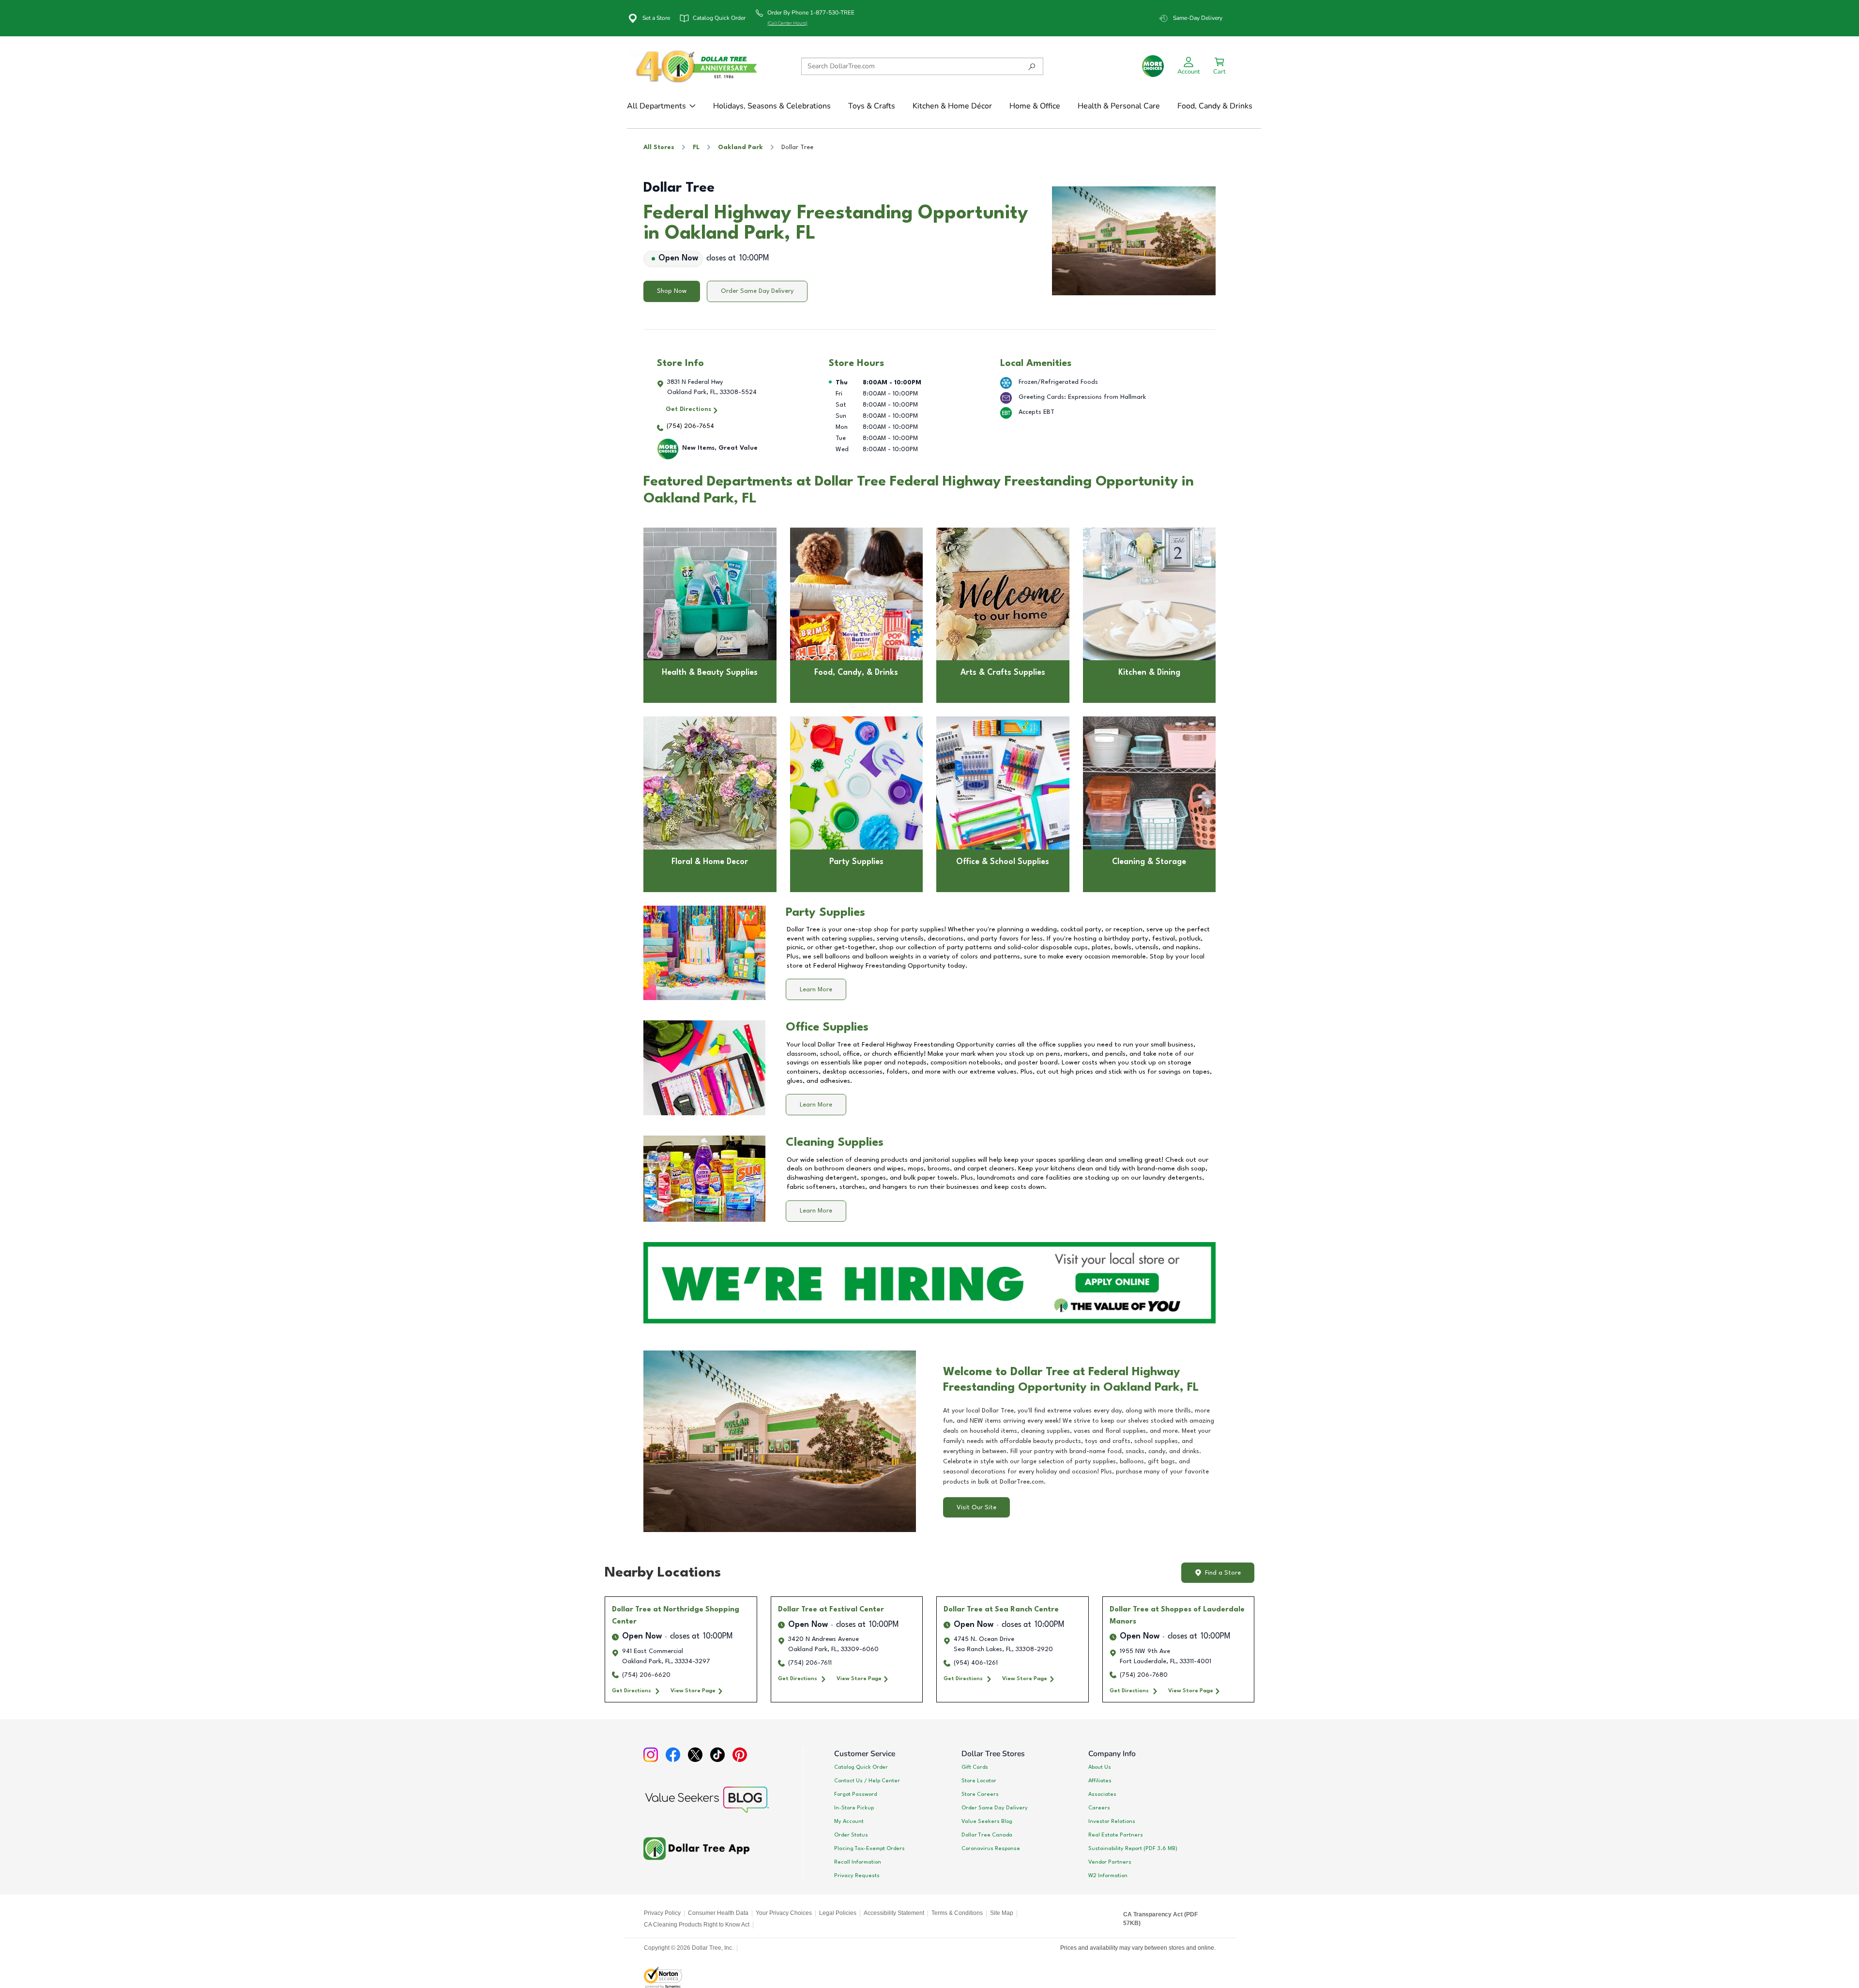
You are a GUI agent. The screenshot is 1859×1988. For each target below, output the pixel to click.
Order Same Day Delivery (757, 291)
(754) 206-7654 (690, 426)
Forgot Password (855, 1794)
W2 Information (1108, 1876)
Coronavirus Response (991, 1849)
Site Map (1002, 1913)
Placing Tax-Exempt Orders (869, 1849)
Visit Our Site (976, 1508)
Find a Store (1223, 1573)
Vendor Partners (1110, 1862)
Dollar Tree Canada (987, 1835)
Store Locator (979, 1781)
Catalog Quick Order (861, 1767)
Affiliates (1100, 1781)
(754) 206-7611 (810, 1663)
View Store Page (693, 1691)
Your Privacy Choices (784, 1913)
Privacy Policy (662, 1913)
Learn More (816, 990)
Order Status (851, 1835)
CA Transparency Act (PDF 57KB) (1160, 1919)
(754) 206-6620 (646, 1675)
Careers (1099, 1808)
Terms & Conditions (957, 1913)
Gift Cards (975, 1767)
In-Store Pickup (854, 1808)
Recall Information (858, 1862)
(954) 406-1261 (976, 1663)
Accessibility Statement (894, 1913)
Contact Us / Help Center (867, 1781)
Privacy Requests (857, 1876)
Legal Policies (838, 1913)
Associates (1102, 1794)
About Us (1100, 1767)
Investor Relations (1112, 1821)
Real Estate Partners (1116, 1835)
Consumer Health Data (718, 1913)
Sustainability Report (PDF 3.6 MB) (1133, 1849)
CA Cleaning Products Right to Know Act (697, 1925)
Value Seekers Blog (987, 1821)
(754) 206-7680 (1144, 1675)
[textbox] (1079, 1446)
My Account (849, 1821)
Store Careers (980, 1794)
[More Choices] (1153, 66)
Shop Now (672, 291)
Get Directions (688, 409)
